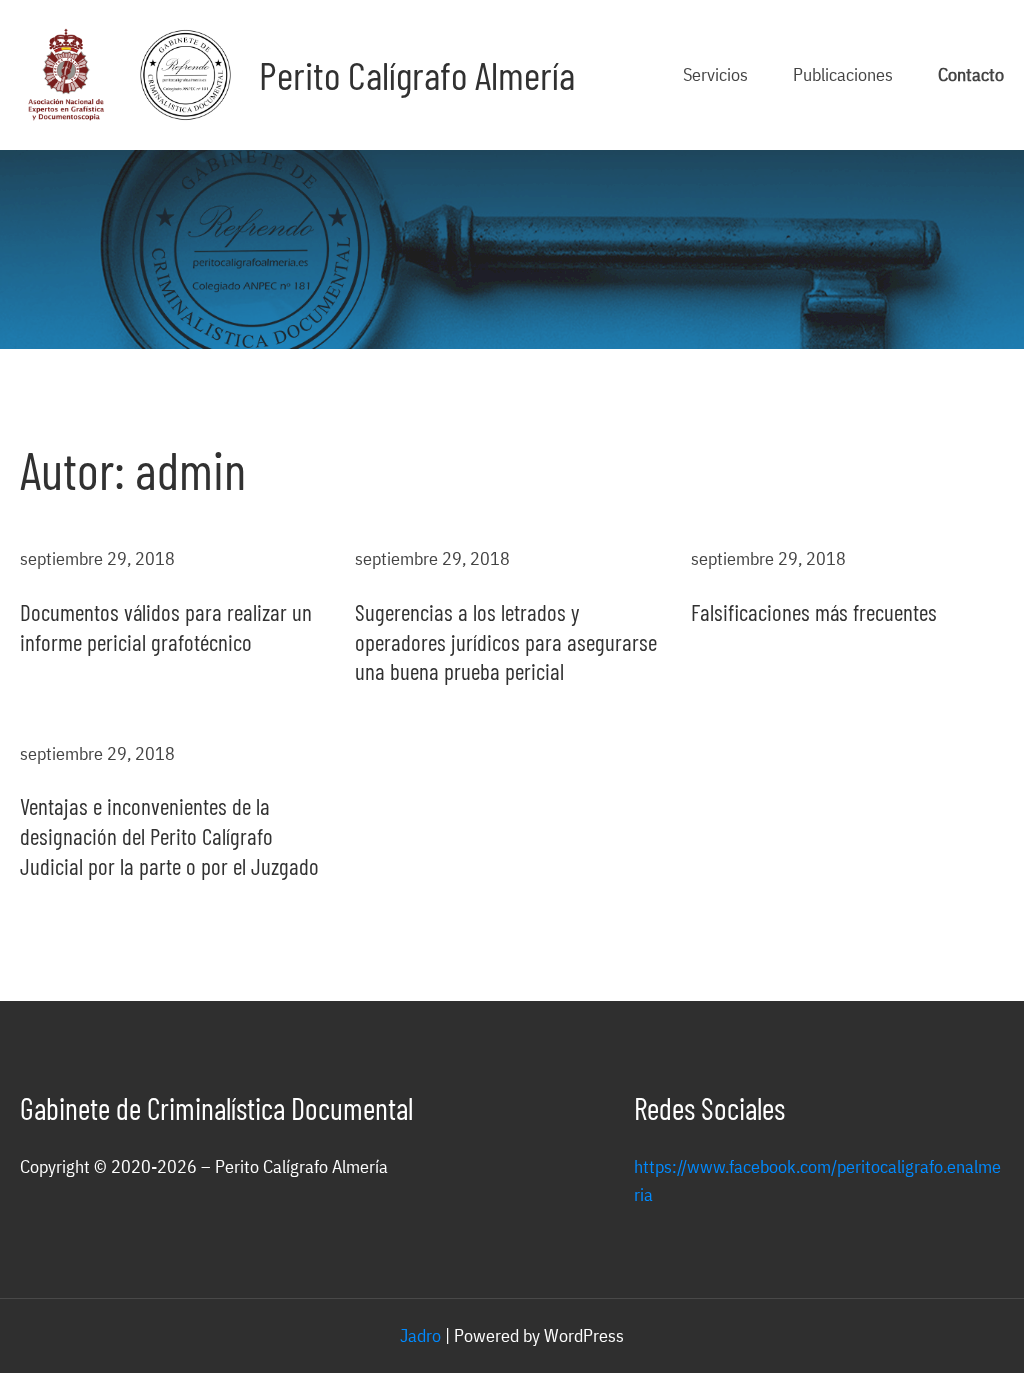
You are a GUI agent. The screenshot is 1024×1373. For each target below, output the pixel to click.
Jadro (420, 1335)
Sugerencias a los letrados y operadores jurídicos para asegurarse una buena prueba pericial (506, 642)
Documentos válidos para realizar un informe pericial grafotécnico (166, 627)
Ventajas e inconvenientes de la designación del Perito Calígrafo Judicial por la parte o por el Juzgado (169, 836)
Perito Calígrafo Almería (417, 74)
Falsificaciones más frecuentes (814, 612)
